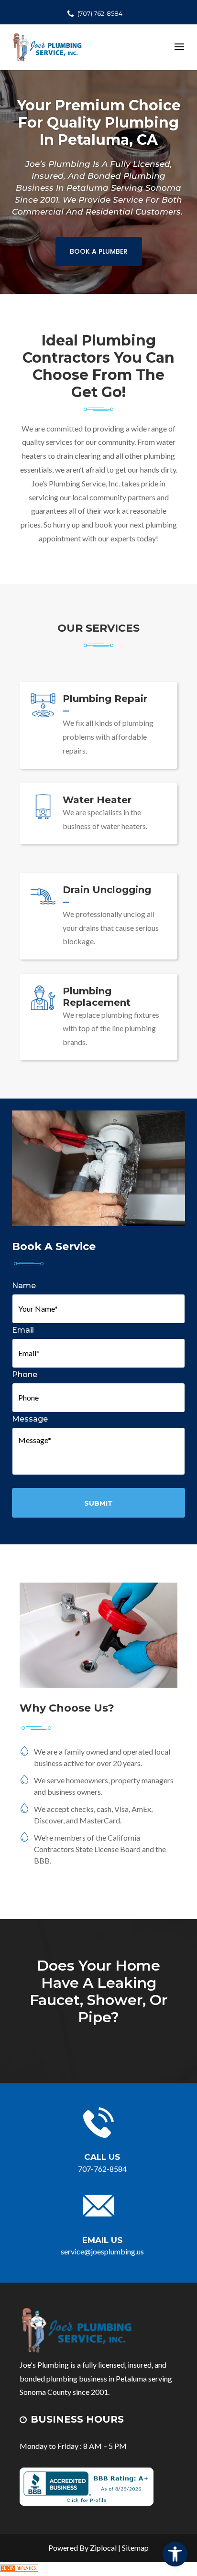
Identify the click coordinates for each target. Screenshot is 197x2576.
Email (23, 1330)
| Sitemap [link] (133, 2548)
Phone (25, 1374)
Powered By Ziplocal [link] (82, 2548)
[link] (175, 2554)
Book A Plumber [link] (99, 251)
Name (24, 1286)
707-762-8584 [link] (102, 2169)
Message (30, 1419)
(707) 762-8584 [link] (100, 13)
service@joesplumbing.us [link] (102, 2251)
